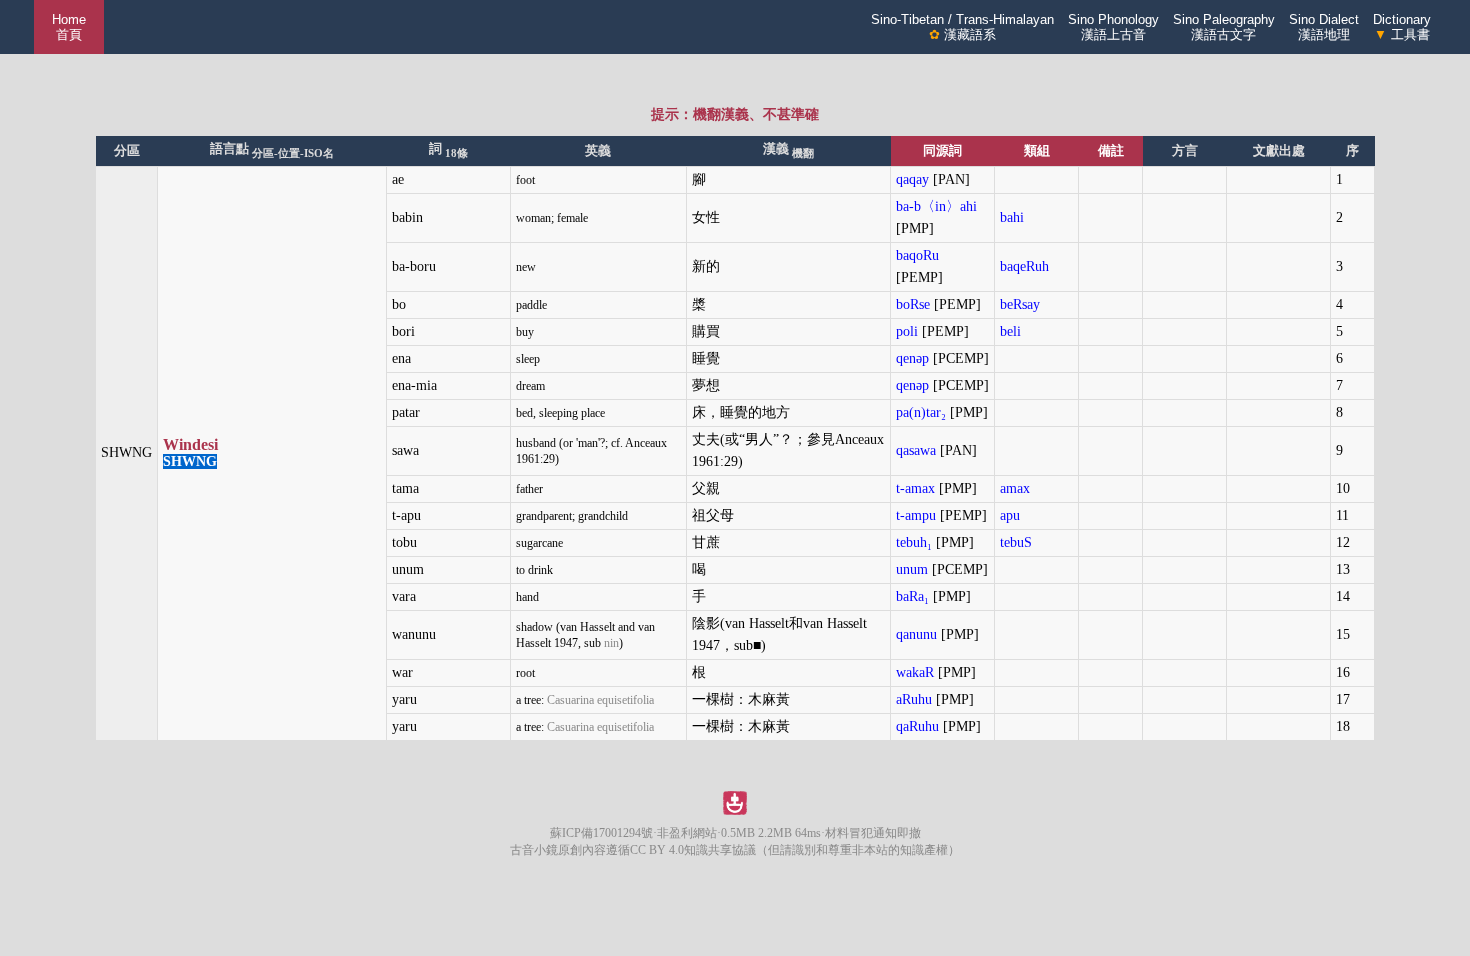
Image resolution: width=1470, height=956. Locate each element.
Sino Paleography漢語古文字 (1224, 27)
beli (1010, 331)
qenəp (912, 358)
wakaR (915, 672)
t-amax (915, 488)
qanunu (916, 634)
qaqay (912, 179)
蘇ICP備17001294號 (601, 833)
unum (912, 569)
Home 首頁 (69, 27)
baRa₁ (912, 596)
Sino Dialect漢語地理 (1324, 27)
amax (1015, 488)
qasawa (916, 450)
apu (1010, 515)
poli (907, 331)
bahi (1012, 217)
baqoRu (917, 255)
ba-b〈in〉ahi (936, 206)
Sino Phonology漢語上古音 (1113, 27)
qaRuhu (917, 726)
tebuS (1016, 542)
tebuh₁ (914, 542)
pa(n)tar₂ (921, 412)
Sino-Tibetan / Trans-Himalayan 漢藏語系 (962, 27)
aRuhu (914, 699)
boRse (913, 304)
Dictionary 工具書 (1402, 27)
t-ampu (916, 515)
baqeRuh (1024, 266)
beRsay (1020, 304)
